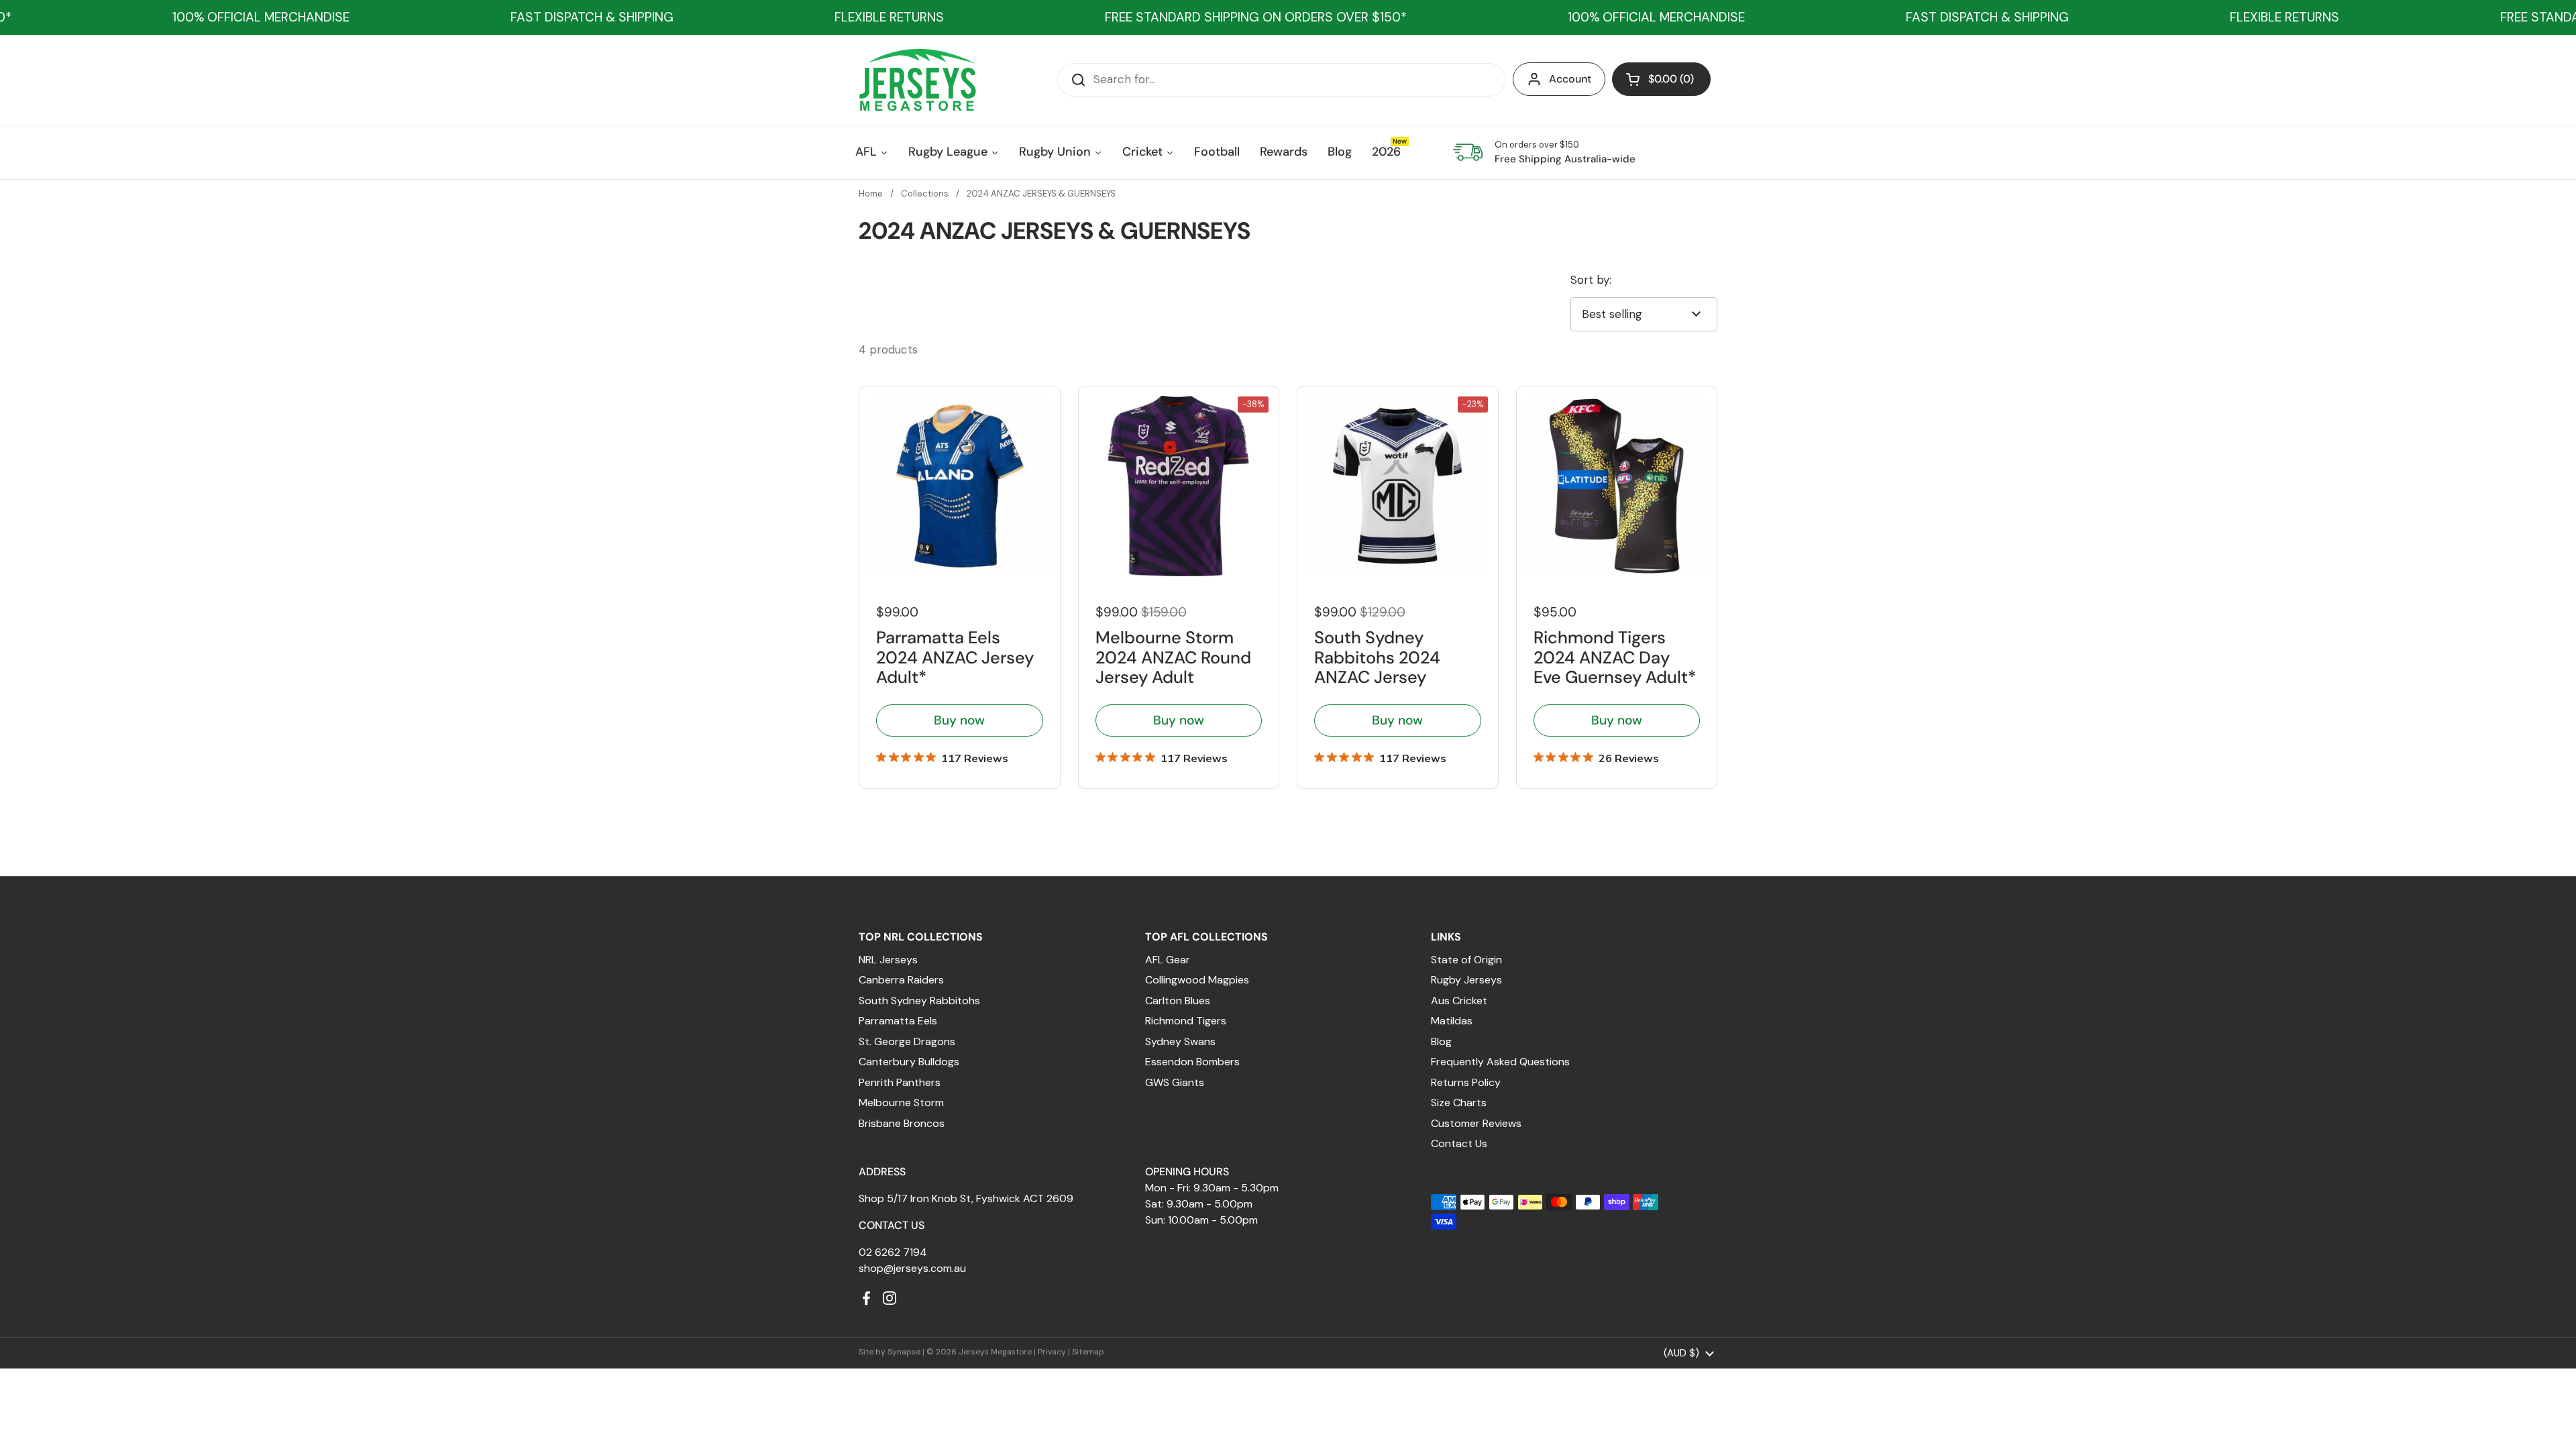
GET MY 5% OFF (1171, 862)
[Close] (1507, 565)
